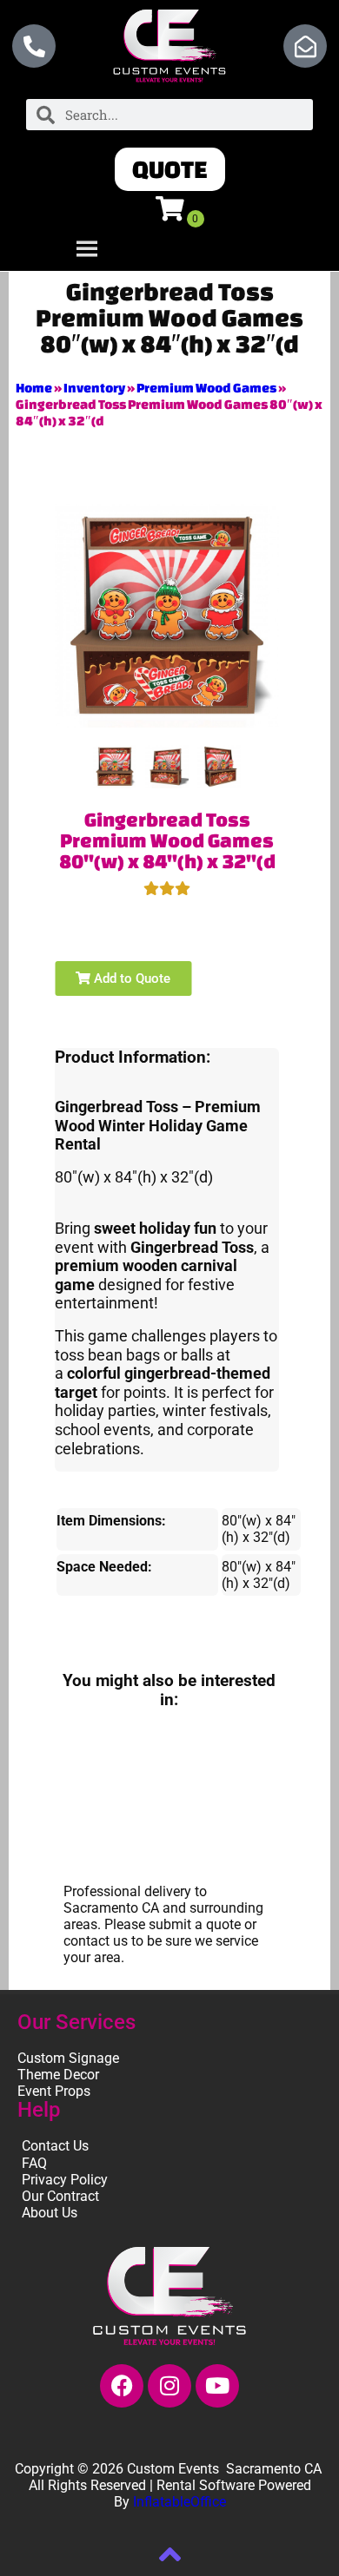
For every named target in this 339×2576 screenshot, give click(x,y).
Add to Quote (130, 978)
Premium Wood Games (206, 388)
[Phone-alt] (34, 46)
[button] (170, 169)
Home (34, 388)
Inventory (94, 388)
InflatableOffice (179, 2502)
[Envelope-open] (305, 46)
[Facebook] (122, 2386)
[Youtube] (217, 2386)
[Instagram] (169, 2386)
